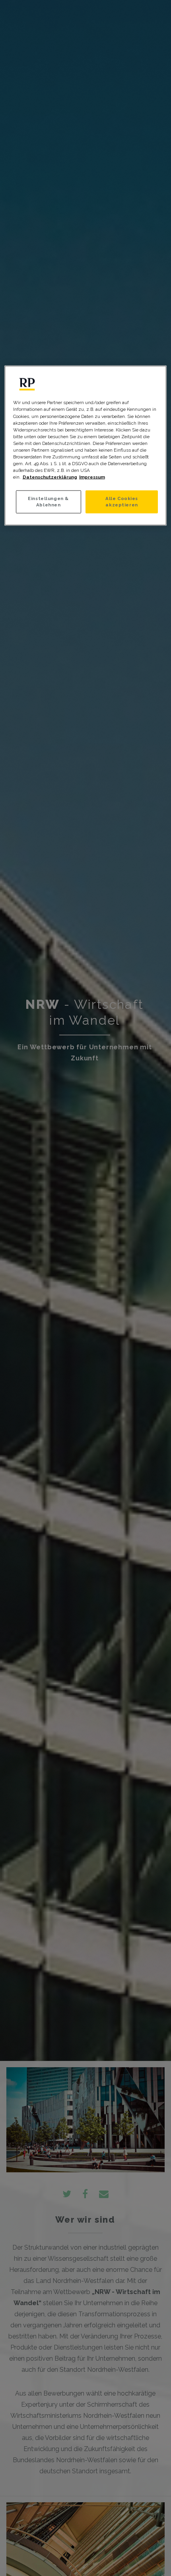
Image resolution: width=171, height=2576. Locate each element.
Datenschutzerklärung (50, 477)
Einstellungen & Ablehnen (48, 502)
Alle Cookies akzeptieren (122, 502)
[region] (86, 446)
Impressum (92, 477)
